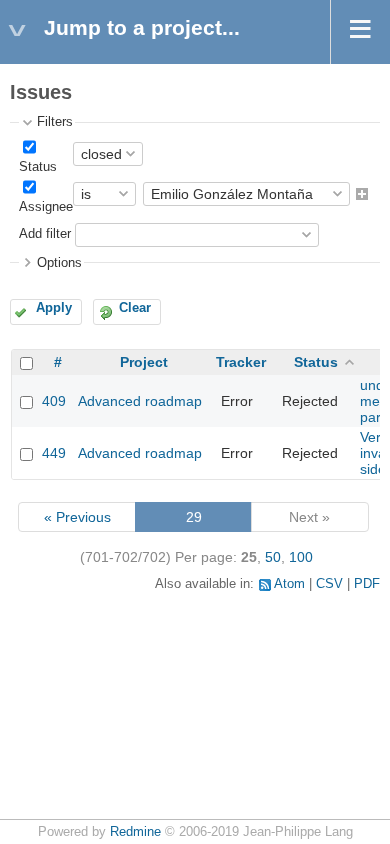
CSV (329, 584)
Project (144, 362)
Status (38, 167)
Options (59, 263)
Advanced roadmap (140, 401)
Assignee (46, 207)
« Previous (77, 517)
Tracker (241, 362)
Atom (289, 584)
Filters (55, 122)
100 (301, 557)
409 (54, 401)
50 (273, 557)
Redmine (135, 832)
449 (54, 453)
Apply (54, 308)
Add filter (45, 234)
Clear (135, 308)
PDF (367, 584)
